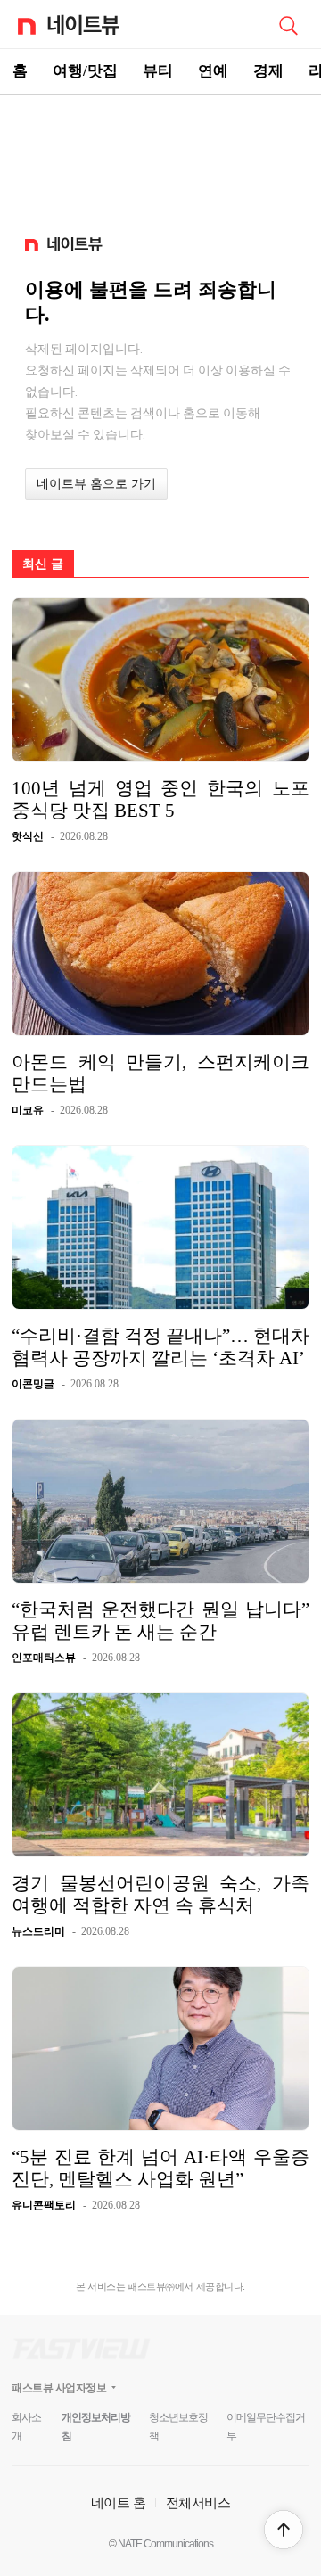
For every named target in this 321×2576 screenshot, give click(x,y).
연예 (213, 71)
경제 (268, 71)
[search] (288, 24)
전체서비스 (198, 2502)
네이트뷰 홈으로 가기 (96, 484)
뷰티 (158, 71)
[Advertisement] (160, 157)
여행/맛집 (85, 71)
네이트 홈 (119, 2502)
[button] (284, 2530)
